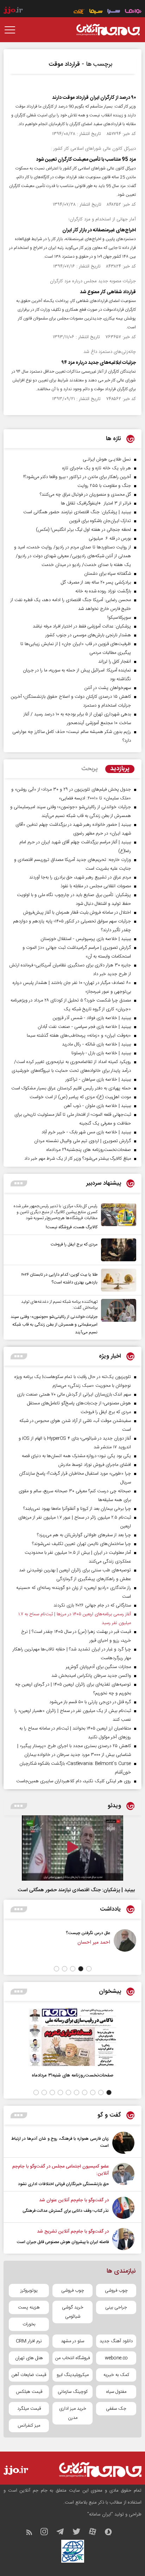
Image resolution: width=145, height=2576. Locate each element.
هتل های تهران (29, 2358)
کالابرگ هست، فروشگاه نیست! (72, 1227)
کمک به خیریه (116, 2375)
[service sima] (96, 12)
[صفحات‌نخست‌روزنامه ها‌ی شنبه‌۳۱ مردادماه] (72, 2037)
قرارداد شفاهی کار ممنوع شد (108, 292)
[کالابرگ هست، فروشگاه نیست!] (117, 1217)
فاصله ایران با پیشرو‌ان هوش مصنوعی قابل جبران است (63, 2242)
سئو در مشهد (72, 2341)
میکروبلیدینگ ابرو (73, 2375)
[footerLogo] (96, 2470)
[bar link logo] (13, 11)
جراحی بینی (116, 2307)
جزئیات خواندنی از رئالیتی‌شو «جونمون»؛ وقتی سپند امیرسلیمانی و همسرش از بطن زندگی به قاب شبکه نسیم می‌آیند (54, 1325)
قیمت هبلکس (29, 2392)
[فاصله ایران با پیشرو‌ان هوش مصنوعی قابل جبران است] (123, 2239)
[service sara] (114, 12)
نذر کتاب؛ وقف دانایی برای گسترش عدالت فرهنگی (66, 2211)
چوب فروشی (116, 2291)
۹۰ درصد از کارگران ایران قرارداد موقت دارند (94, 98)
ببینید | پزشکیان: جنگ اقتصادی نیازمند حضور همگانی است (76, 1890)
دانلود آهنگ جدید (116, 2341)
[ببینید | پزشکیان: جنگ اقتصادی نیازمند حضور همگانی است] (72, 1848)
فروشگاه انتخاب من (72, 2358)
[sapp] (112, 2533)
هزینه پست (29, 2307)
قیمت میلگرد (29, 2409)
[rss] (33, 2533)
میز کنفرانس (29, 2426)
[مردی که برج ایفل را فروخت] (117, 1250)
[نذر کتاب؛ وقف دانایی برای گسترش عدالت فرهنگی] (123, 2208)
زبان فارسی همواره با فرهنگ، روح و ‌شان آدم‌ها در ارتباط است (60, 2142)
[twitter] (80, 2533)
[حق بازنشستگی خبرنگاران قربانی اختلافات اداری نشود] (123, 2175)
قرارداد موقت (64, 64)
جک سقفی (116, 2409)
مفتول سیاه (116, 2392)
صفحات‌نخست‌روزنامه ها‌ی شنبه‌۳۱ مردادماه (72, 2075)
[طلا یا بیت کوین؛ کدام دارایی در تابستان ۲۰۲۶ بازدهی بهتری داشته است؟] (117, 1280)
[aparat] (96, 2533)
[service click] (79, 12)
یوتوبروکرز (29, 2291)
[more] (19, 1183)
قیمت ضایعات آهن (29, 2375)
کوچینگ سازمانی (73, 2392)
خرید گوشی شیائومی (73, 2312)
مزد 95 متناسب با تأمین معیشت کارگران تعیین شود (86, 160)
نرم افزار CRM (29, 2341)
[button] (89, 1969)
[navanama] (133, 12)
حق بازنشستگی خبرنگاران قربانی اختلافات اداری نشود (63, 2184)
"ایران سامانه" (100, 2514)
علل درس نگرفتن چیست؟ (101, 1933)
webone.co (116, 2358)
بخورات (29, 2324)
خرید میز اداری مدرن (73, 2413)
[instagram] (48, 2533)
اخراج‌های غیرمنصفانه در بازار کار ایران (99, 230)
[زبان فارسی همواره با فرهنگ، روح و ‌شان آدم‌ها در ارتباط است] (123, 2143)
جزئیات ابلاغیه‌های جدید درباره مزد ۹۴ (99, 363)
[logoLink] (108, 30)
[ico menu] (12, 30)
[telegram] (64, 2533)
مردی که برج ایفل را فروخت (74, 1244)
